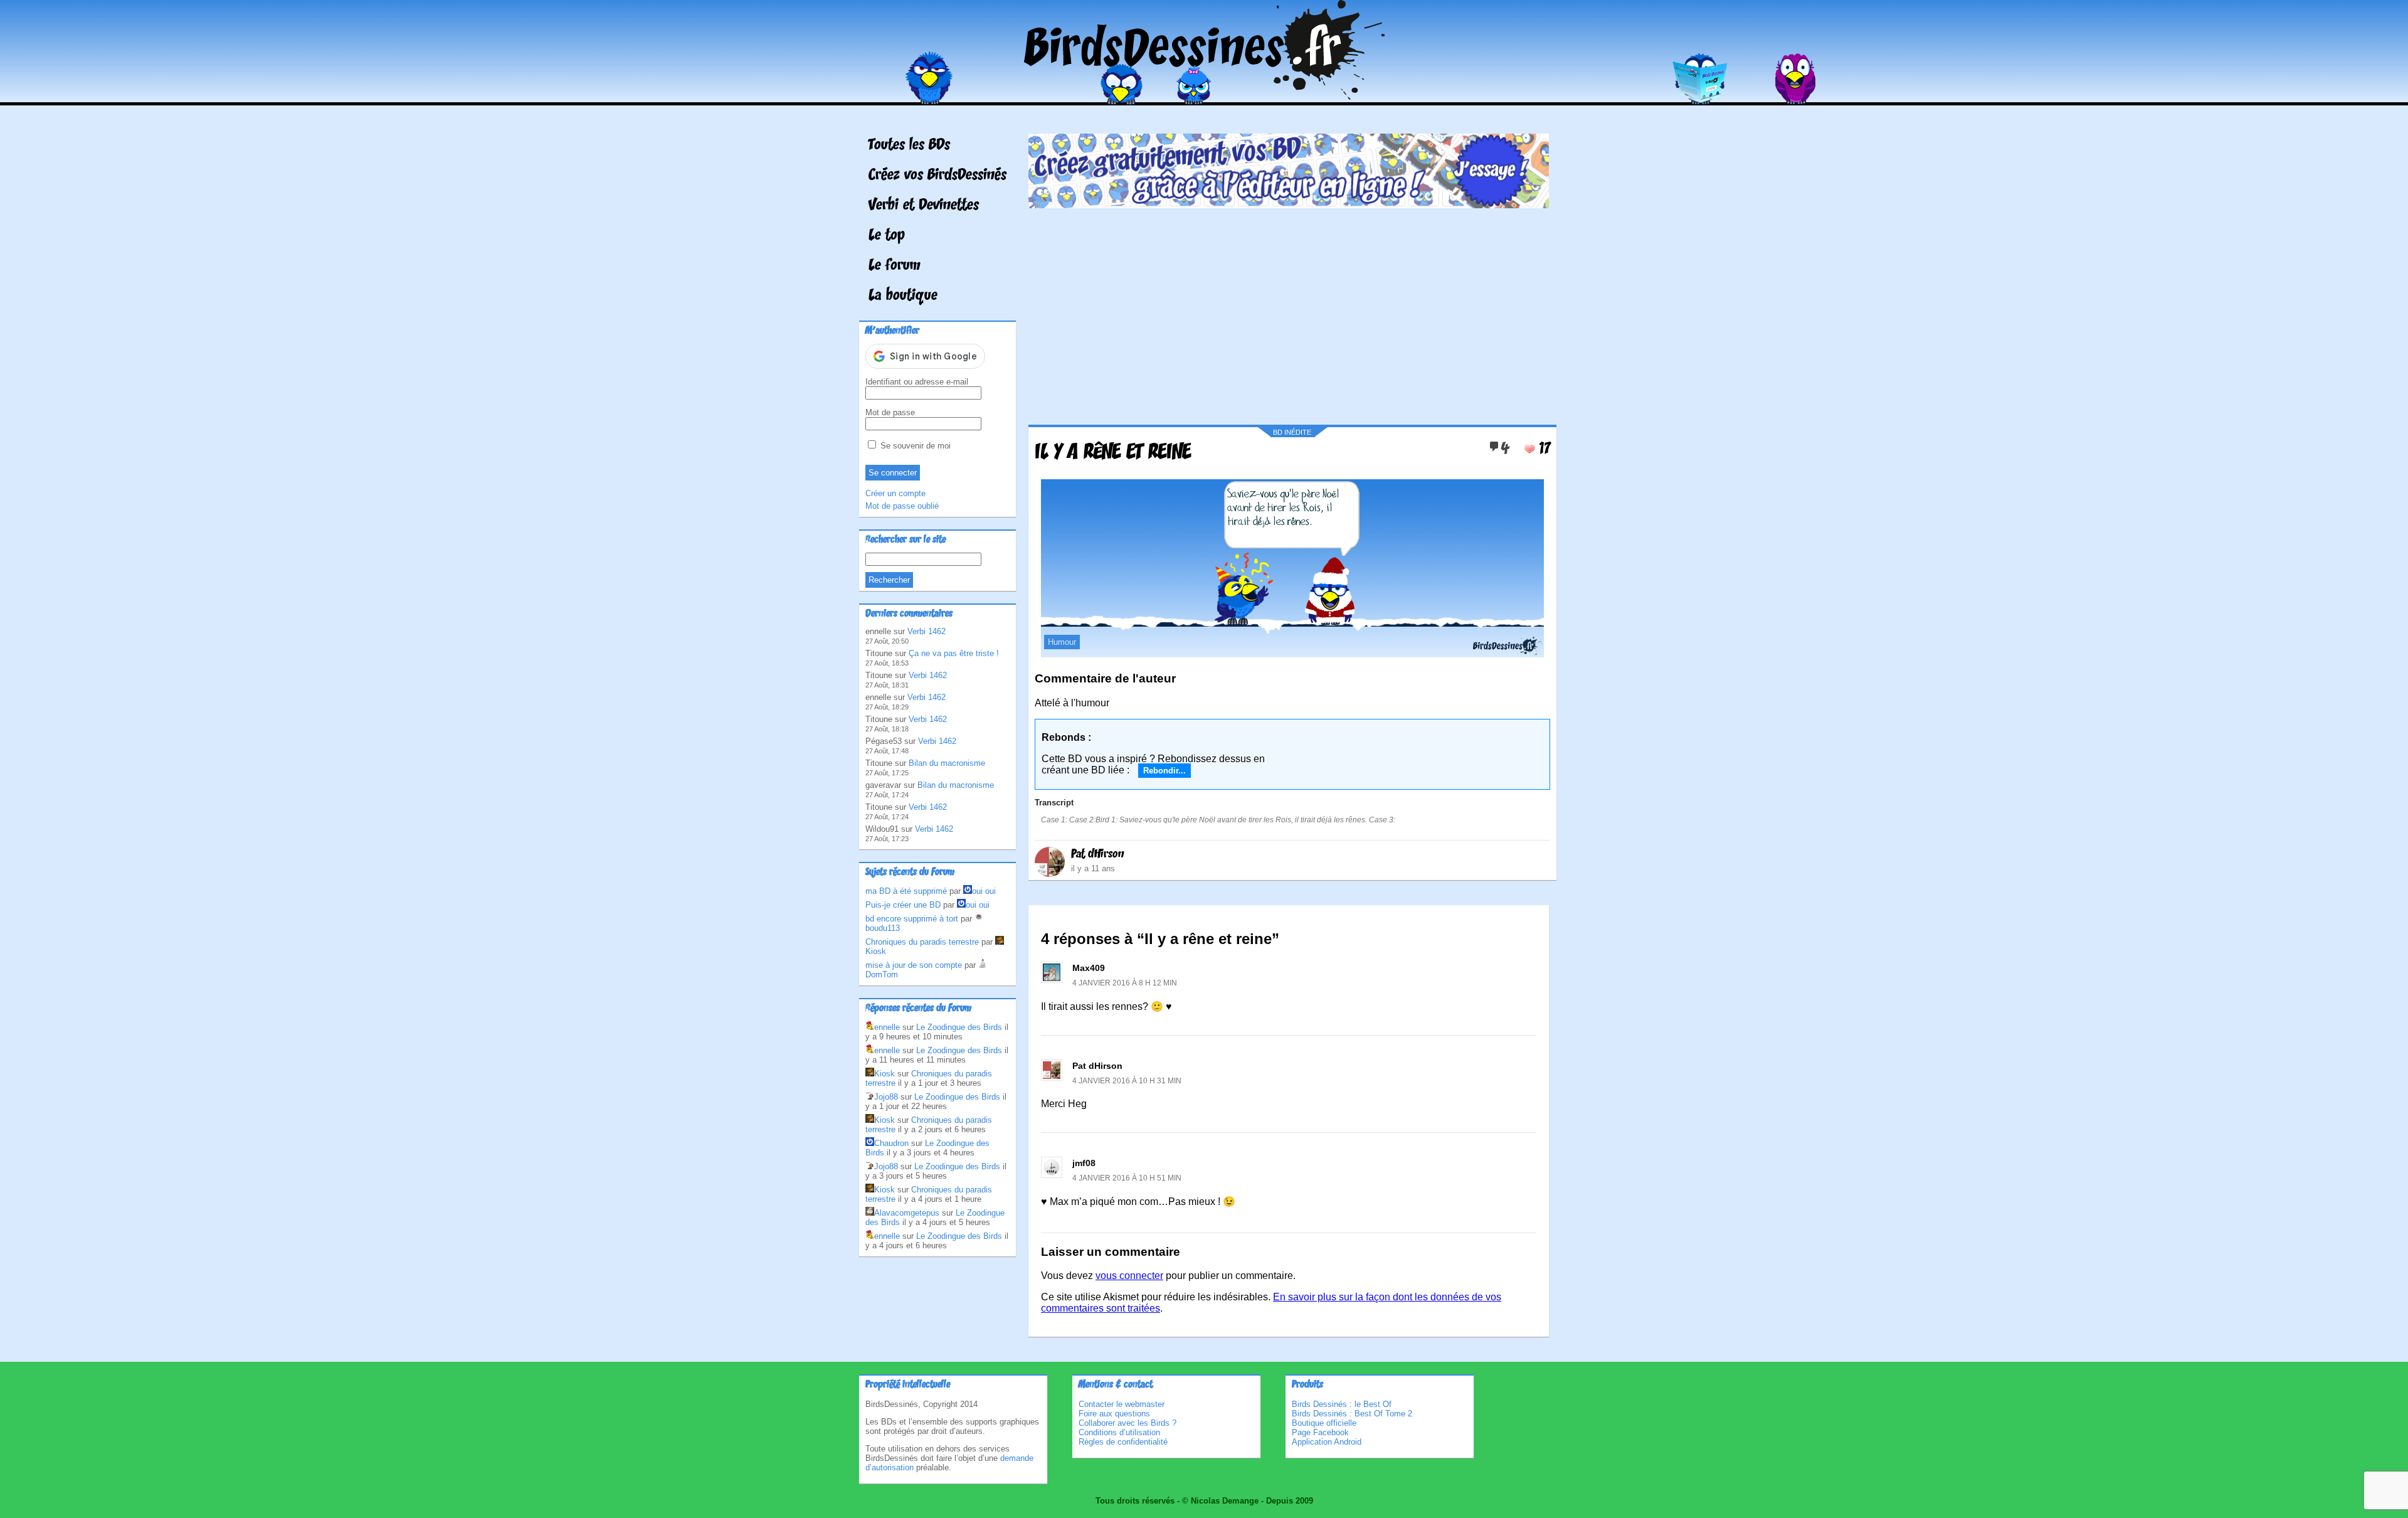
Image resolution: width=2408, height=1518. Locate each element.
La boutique (903, 296)
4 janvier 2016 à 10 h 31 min (1127, 1081)
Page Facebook (1320, 1432)
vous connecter (1129, 1276)
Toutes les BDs (909, 146)
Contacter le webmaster (1122, 1404)
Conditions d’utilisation (1119, 1432)
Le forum (895, 266)
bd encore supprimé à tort (912, 919)
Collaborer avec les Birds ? (1127, 1423)
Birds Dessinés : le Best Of (1342, 1404)
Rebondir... (1164, 771)
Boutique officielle (1324, 1423)
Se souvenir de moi (914, 446)
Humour (1062, 642)
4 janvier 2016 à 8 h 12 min (1125, 983)
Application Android (1327, 1442)
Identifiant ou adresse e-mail (917, 382)
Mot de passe (890, 412)
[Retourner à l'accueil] (1204, 96)
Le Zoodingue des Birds (959, 1027)
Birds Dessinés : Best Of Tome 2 (1352, 1414)
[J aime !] (1529, 449)
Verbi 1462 (927, 631)
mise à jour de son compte (914, 965)
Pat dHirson (1098, 854)
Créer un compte (895, 493)
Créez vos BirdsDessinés (937, 176)
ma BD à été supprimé (906, 891)
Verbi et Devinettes (924, 206)
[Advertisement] (1289, 312)
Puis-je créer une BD (903, 905)
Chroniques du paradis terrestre (922, 942)
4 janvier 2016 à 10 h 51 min (1127, 1178)
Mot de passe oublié (902, 506)
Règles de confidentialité (1123, 1442)
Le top (887, 236)
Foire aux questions (1114, 1414)
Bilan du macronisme (947, 763)
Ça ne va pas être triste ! (954, 653)
